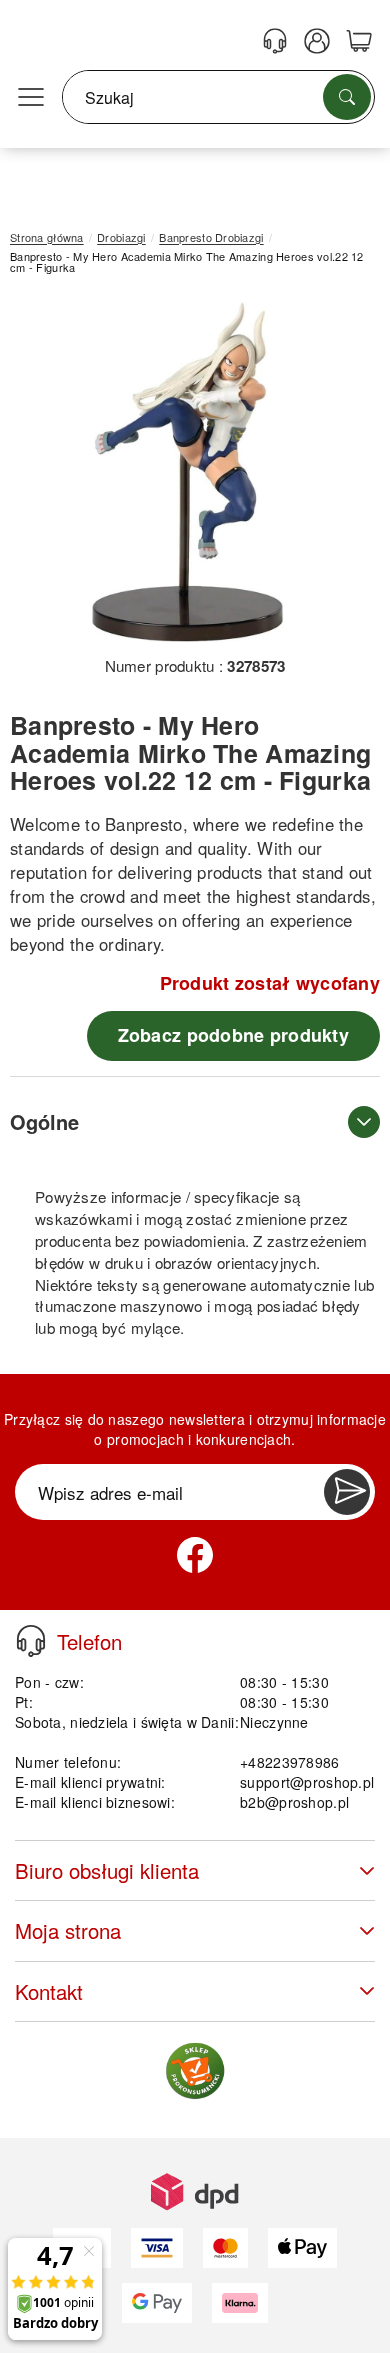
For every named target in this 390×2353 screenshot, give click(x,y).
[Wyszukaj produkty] (347, 97)
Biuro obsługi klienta (107, 1870)
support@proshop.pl (307, 1782)
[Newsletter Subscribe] (347, 1492)
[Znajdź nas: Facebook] (195, 1555)
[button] (187, 472)
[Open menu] (31, 98)
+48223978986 (289, 1762)
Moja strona (68, 1930)
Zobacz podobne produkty (233, 1035)
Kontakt (49, 1991)
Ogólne (44, 1121)
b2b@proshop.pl (294, 1802)
